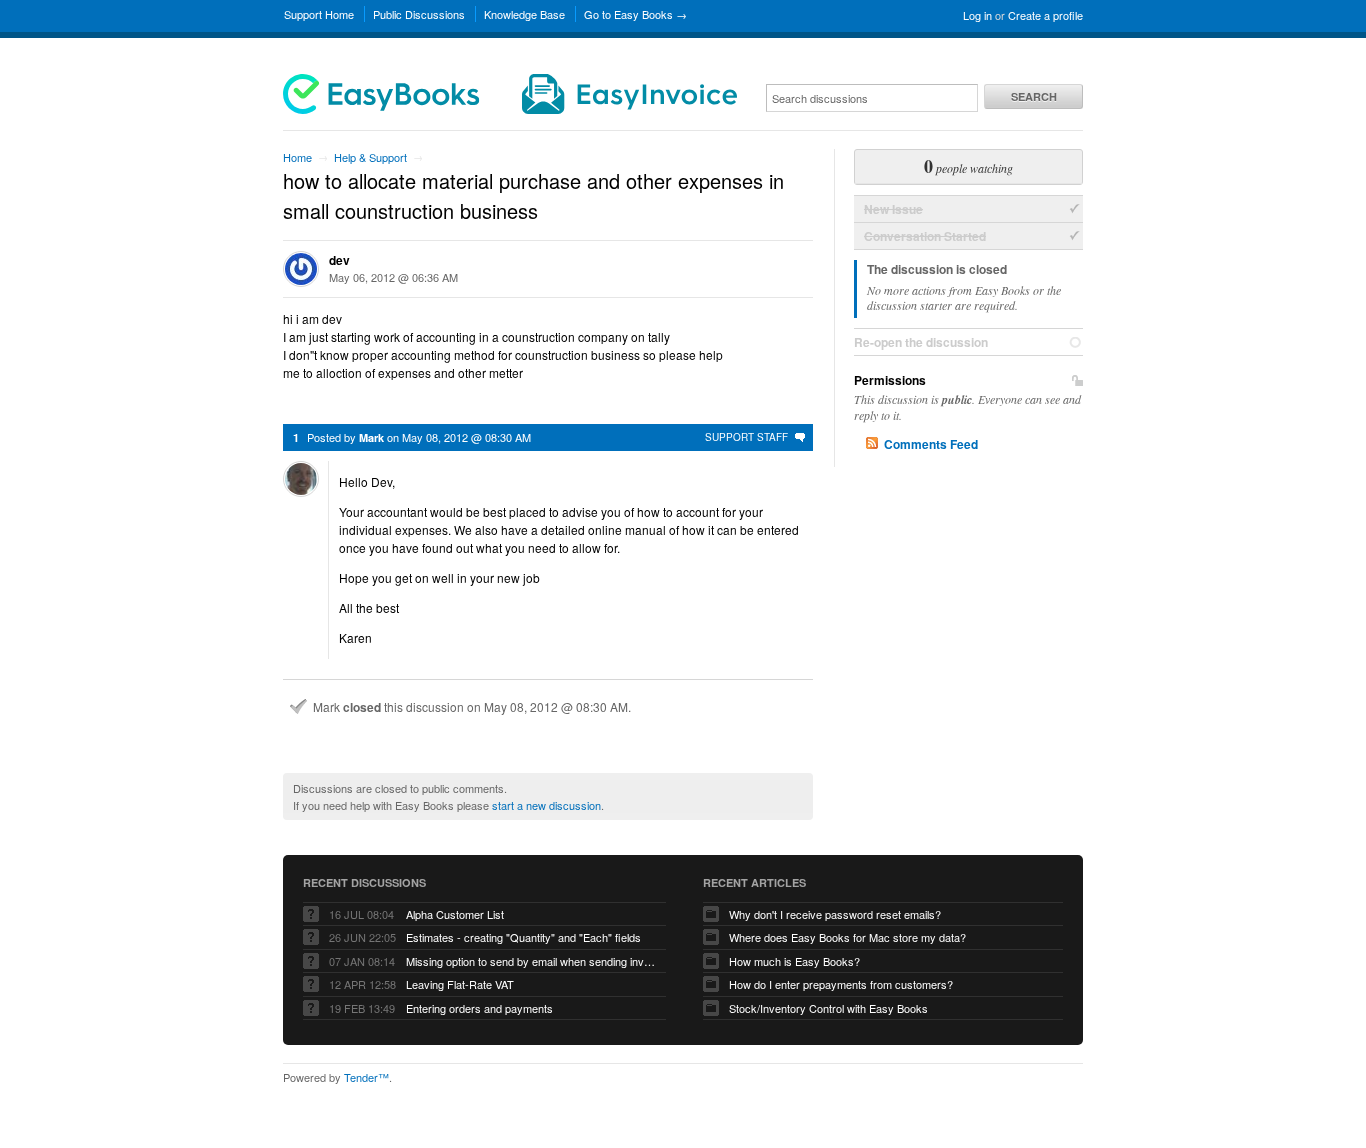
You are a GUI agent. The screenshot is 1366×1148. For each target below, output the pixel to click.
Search (1034, 96)
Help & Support (370, 157)
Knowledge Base (524, 14)
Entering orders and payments (479, 1008)
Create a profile (1045, 15)
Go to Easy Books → (635, 14)
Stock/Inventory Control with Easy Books (828, 1008)
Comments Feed (931, 444)
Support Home (319, 14)
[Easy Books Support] (510, 109)
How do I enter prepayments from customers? (841, 984)
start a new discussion (546, 805)
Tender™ (366, 1077)
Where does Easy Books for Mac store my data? (847, 937)
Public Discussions (419, 14)
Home (297, 157)
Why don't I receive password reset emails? (835, 914)
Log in (977, 15)
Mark (371, 437)
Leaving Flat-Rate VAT (460, 984)
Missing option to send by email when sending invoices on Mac (531, 961)
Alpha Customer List (455, 914)
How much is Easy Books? (794, 961)
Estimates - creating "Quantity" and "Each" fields (523, 937)
